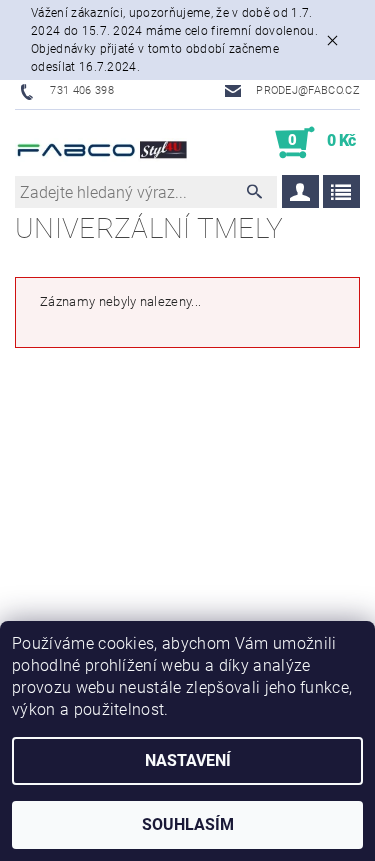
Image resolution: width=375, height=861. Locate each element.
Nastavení (188, 760)
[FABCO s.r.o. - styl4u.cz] (101, 143)
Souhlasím (188, 824)
